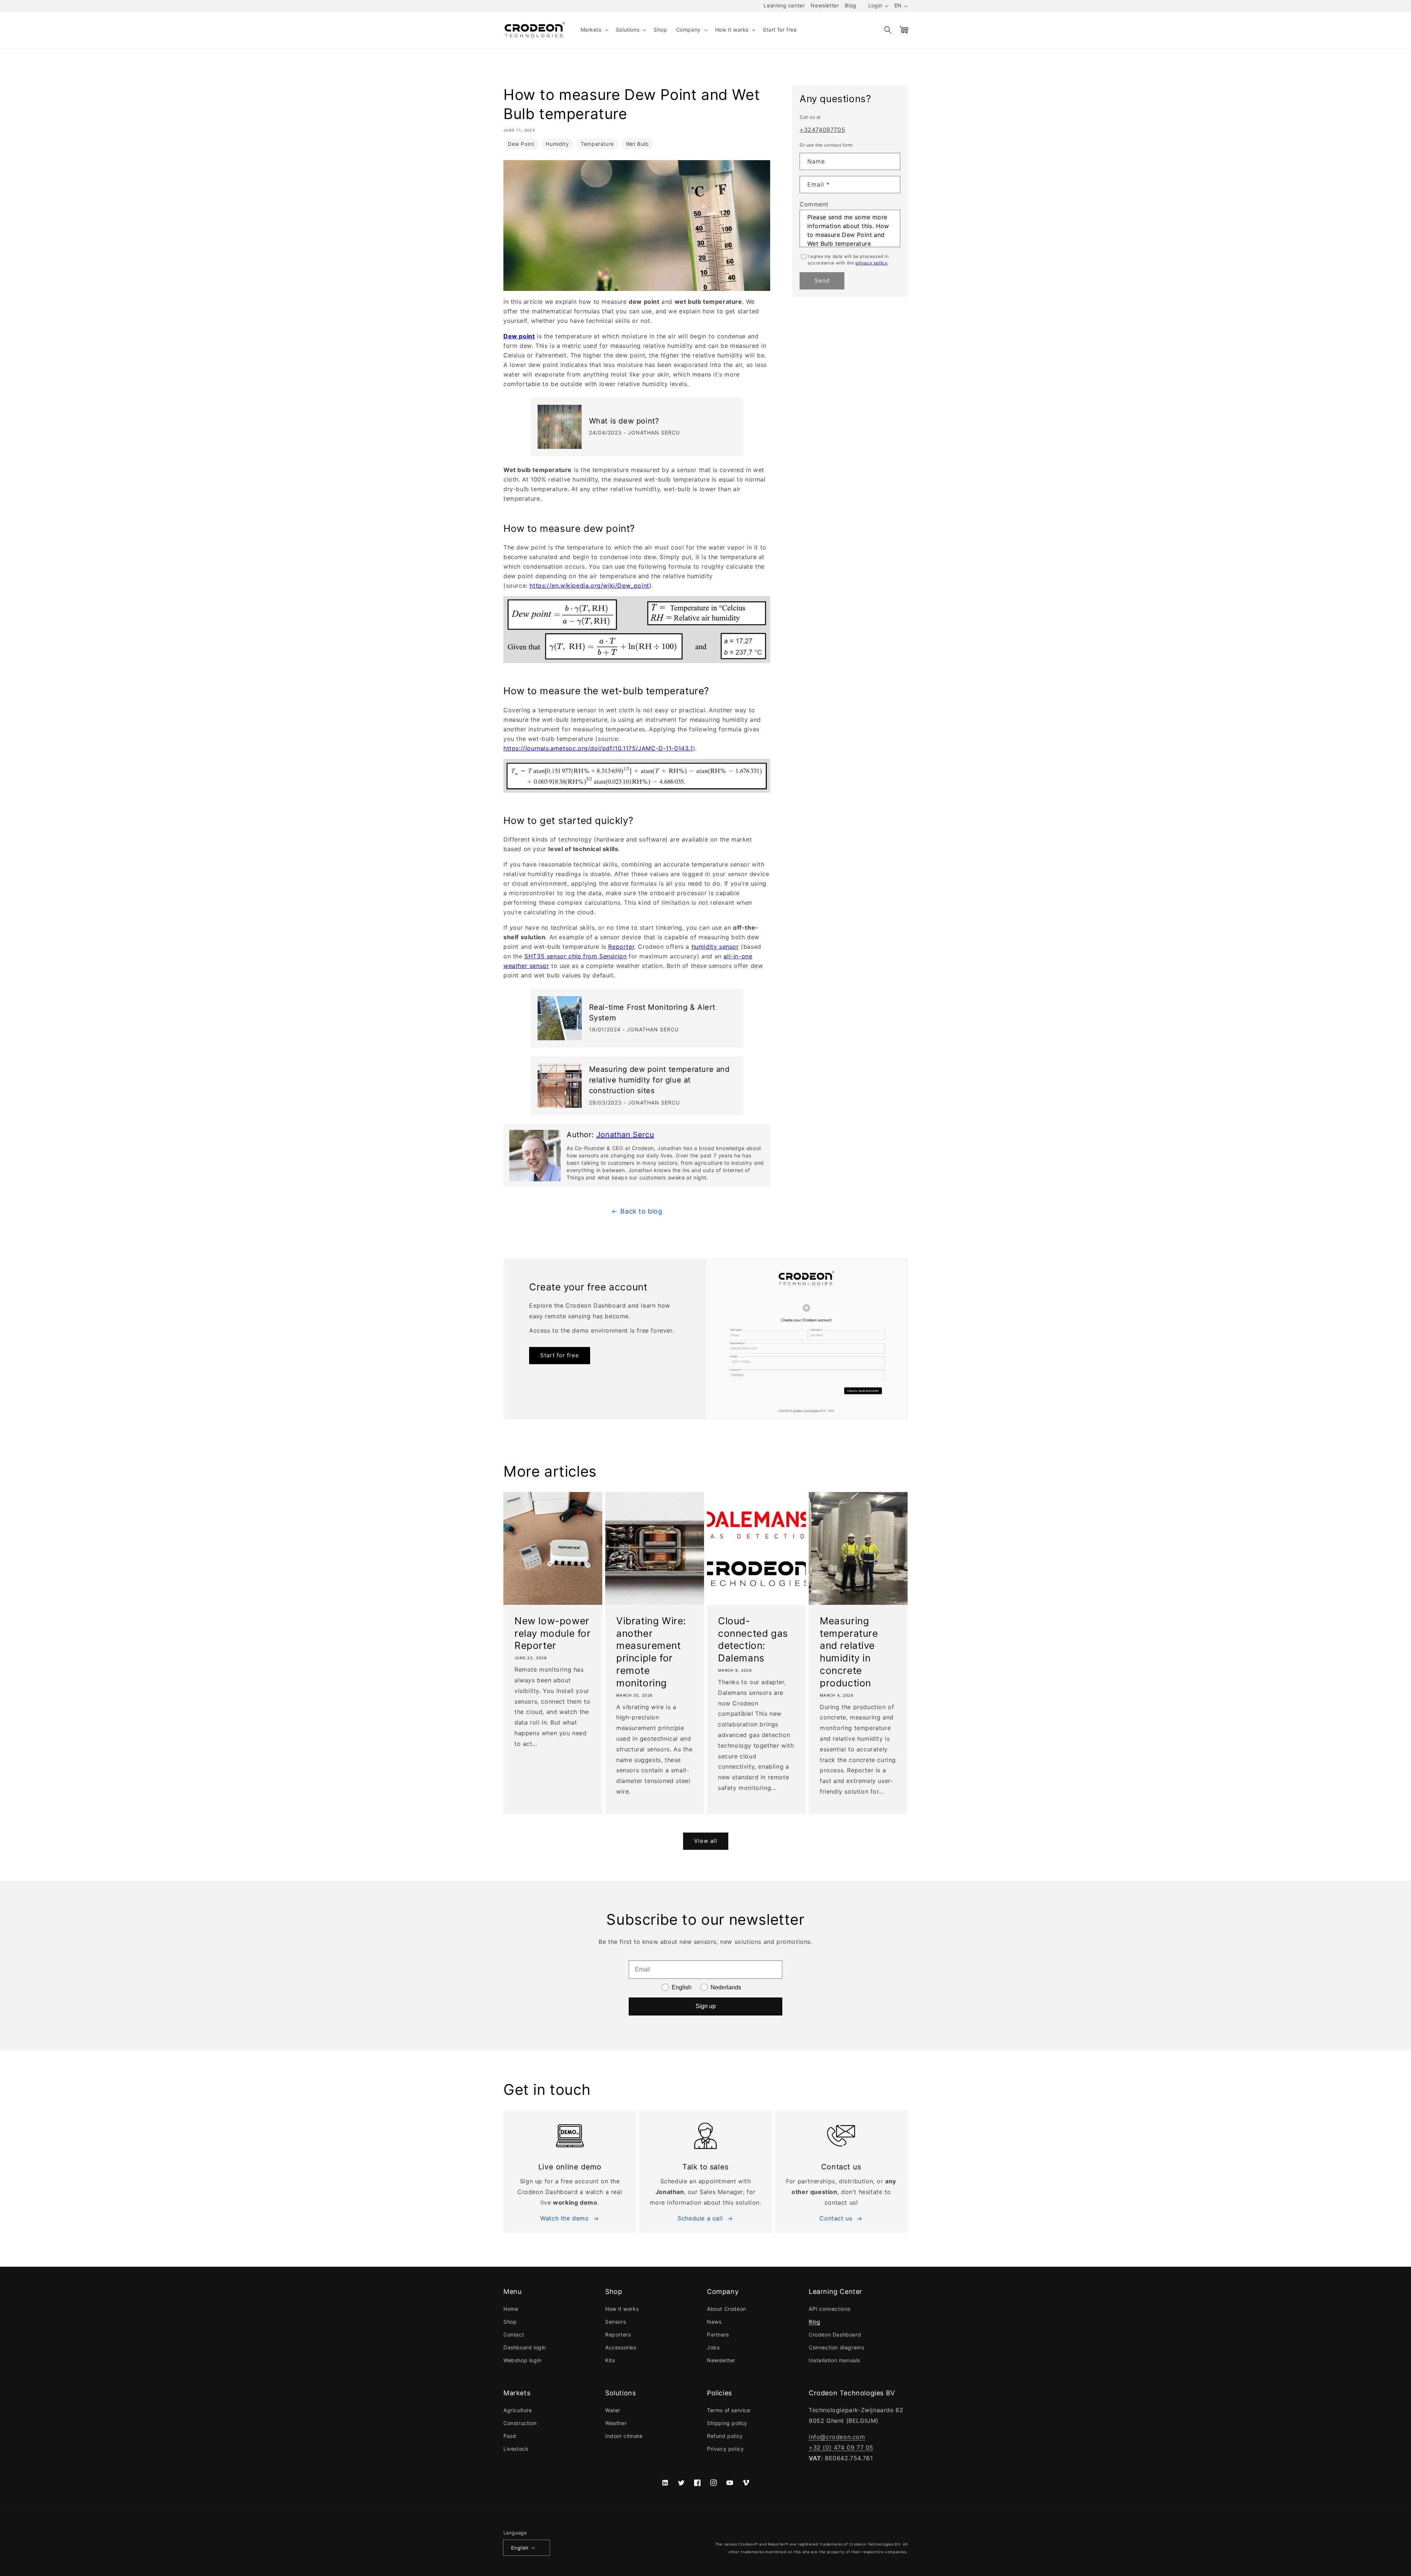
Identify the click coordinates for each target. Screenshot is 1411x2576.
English (520, 2548)
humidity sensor (715, 947)
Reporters (618, 2334)
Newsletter (825, 5)
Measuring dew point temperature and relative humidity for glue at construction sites (659, 1080)
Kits (610, 2360)
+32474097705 (822, 130)
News (714, 2322)
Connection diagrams (836, 2347)
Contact (514, 2334)
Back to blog (641, 1211)
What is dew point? (624, 421)
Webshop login (523, 2360)
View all (706, 1841)
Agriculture (518, 2410)
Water (613, 2410)
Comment (814, 204)
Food (510, 2436)
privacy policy (871, 262)
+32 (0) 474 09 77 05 (841, 2447)
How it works (622, 2309)
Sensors (615, 2322)
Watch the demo (564, 2218)
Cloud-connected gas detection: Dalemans (753, 1639)
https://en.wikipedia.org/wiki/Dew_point (589, 586)
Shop (510, 2322)
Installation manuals (834, 2360)
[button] (594, 30)
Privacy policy (725, 2449)
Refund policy (725, 2436)
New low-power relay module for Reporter (553, 1633)
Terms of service (729, 2410)
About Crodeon (727, 2309)
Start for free (560, 1355)
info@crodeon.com (837, 2437)
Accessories (621, 2347)
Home (511, 2309)
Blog (850, 5)
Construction (520, 2423)
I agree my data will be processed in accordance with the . (848, 259)
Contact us (836, 2218)
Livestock (516, 2449)
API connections (830, 2309)
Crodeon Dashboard (835, 2334)
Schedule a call (700, 2218)
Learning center (784, 5)
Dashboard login (525, 2347)
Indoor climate (624, 2436)
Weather (616, 2423)
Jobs (713, 2347)
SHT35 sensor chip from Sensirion (575, 956)
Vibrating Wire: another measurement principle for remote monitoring (651, 1652)
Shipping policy (727, 2423)
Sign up (706, 2006)
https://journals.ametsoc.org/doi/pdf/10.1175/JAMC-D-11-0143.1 (598, 748)
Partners (718, 2334)
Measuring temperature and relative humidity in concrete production (849, 1652)
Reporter (621, 947)
